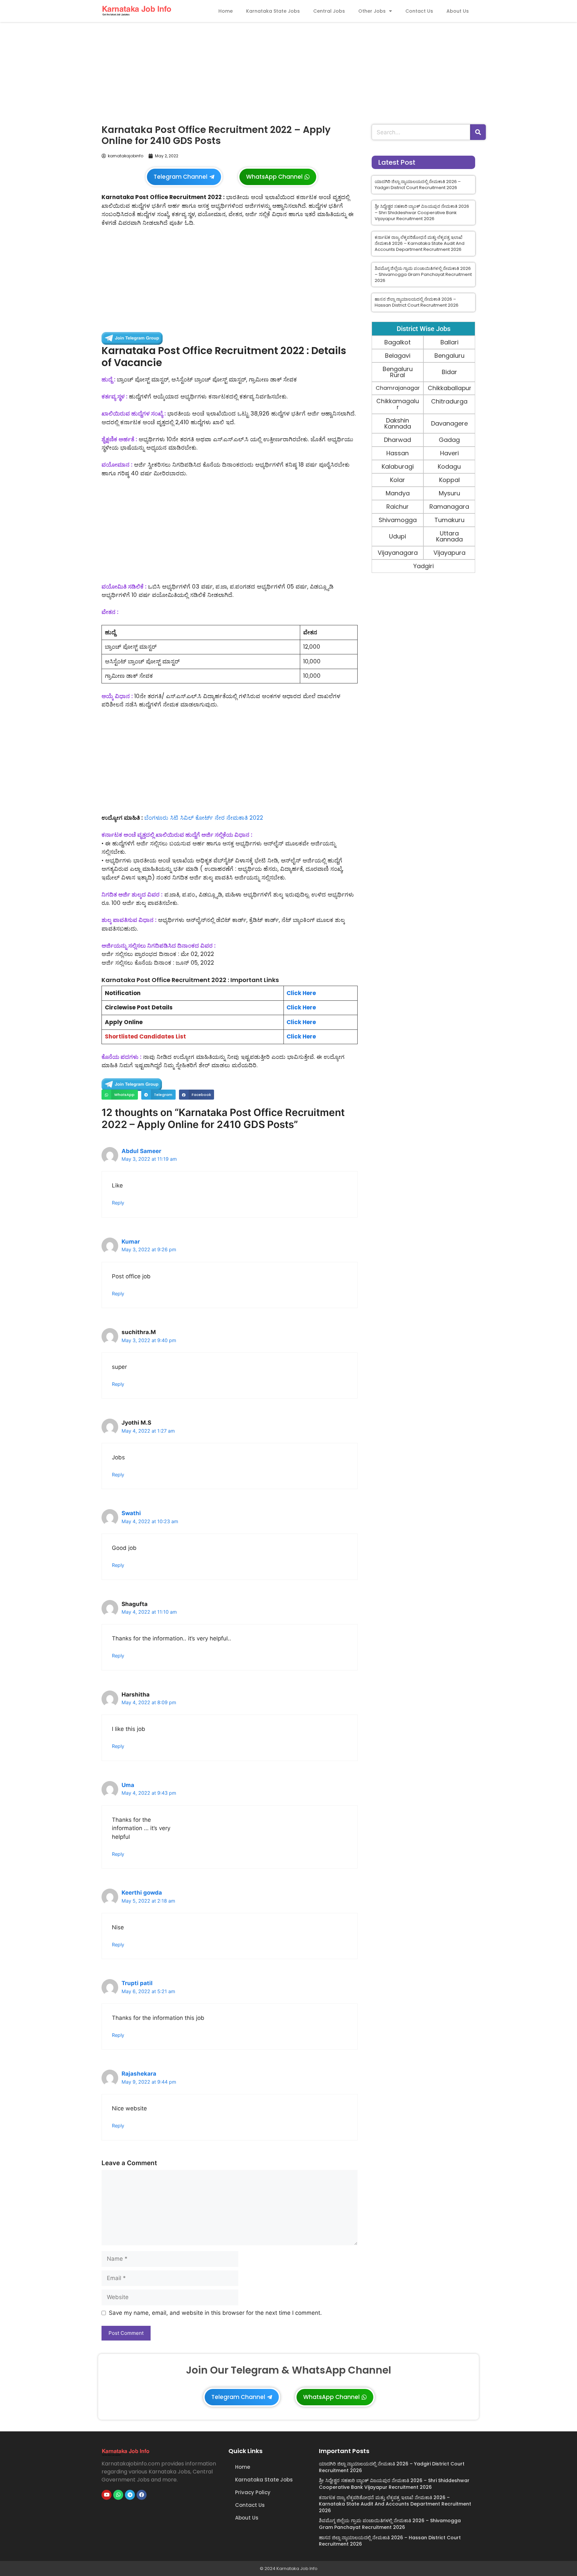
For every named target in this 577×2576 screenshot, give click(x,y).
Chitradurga (449, 401)
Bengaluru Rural (398, 372)
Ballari (449, 342)
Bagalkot (398, 342)
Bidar (449, 372)
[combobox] (421, 132)
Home (226, 11)
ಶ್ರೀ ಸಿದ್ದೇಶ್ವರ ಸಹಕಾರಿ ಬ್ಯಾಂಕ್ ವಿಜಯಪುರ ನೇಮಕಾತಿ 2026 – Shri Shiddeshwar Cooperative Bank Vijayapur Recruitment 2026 (422, 212)
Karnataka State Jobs (273, 11)
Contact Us (419, 11)
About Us (458, 11)
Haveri (449, 453)
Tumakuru (449, 520)
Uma (128, 1785)
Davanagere (449, 423)
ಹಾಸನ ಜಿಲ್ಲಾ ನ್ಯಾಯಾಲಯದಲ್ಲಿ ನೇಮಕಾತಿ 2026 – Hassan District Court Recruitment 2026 (417, 302)
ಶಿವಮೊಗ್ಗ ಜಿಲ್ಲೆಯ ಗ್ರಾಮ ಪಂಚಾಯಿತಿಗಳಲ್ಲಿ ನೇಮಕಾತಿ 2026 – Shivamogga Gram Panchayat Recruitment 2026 (423, 274)
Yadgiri (424, 566)
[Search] (478, 132)
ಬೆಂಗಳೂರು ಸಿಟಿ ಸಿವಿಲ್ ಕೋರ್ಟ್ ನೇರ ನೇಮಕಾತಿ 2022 (204, 818)
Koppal (449, 480)
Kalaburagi (398, 466)
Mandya (398, 493)
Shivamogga (398, 520)
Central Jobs (329, 11)
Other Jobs (372, 11)
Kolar (398, 480)
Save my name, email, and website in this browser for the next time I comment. (215, 2313)
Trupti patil (137, 1983)
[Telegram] (130, 2495)
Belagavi (398, 356)
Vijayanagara (398, 553)
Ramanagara (449, 507)
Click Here (301, 993)
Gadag (449, 440)
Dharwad (398, 440)
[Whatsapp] (118, 2495)
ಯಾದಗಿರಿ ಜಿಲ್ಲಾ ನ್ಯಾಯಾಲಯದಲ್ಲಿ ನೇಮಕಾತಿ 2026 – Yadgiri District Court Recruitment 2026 (418, 185)
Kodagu (449, 466)
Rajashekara (139, 2074)
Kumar (131, 1242)
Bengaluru (449, 356)
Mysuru (449, 493)
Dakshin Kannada (398, 423)
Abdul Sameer (141, 1151)
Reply (118, 1203)
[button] (120, 1094)
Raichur (398, 507)
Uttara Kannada (449, 536)
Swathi (131, 1513)
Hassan (398, 453)
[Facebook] (142, 2495)
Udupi (398, 536)
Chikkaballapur (449, 388)
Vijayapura (449, 553)
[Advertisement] (288, 71)
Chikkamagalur (398, 404)
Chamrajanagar (398, 388)
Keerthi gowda (142, 1893)
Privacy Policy (253, 2492)
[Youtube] (107, 2495)
